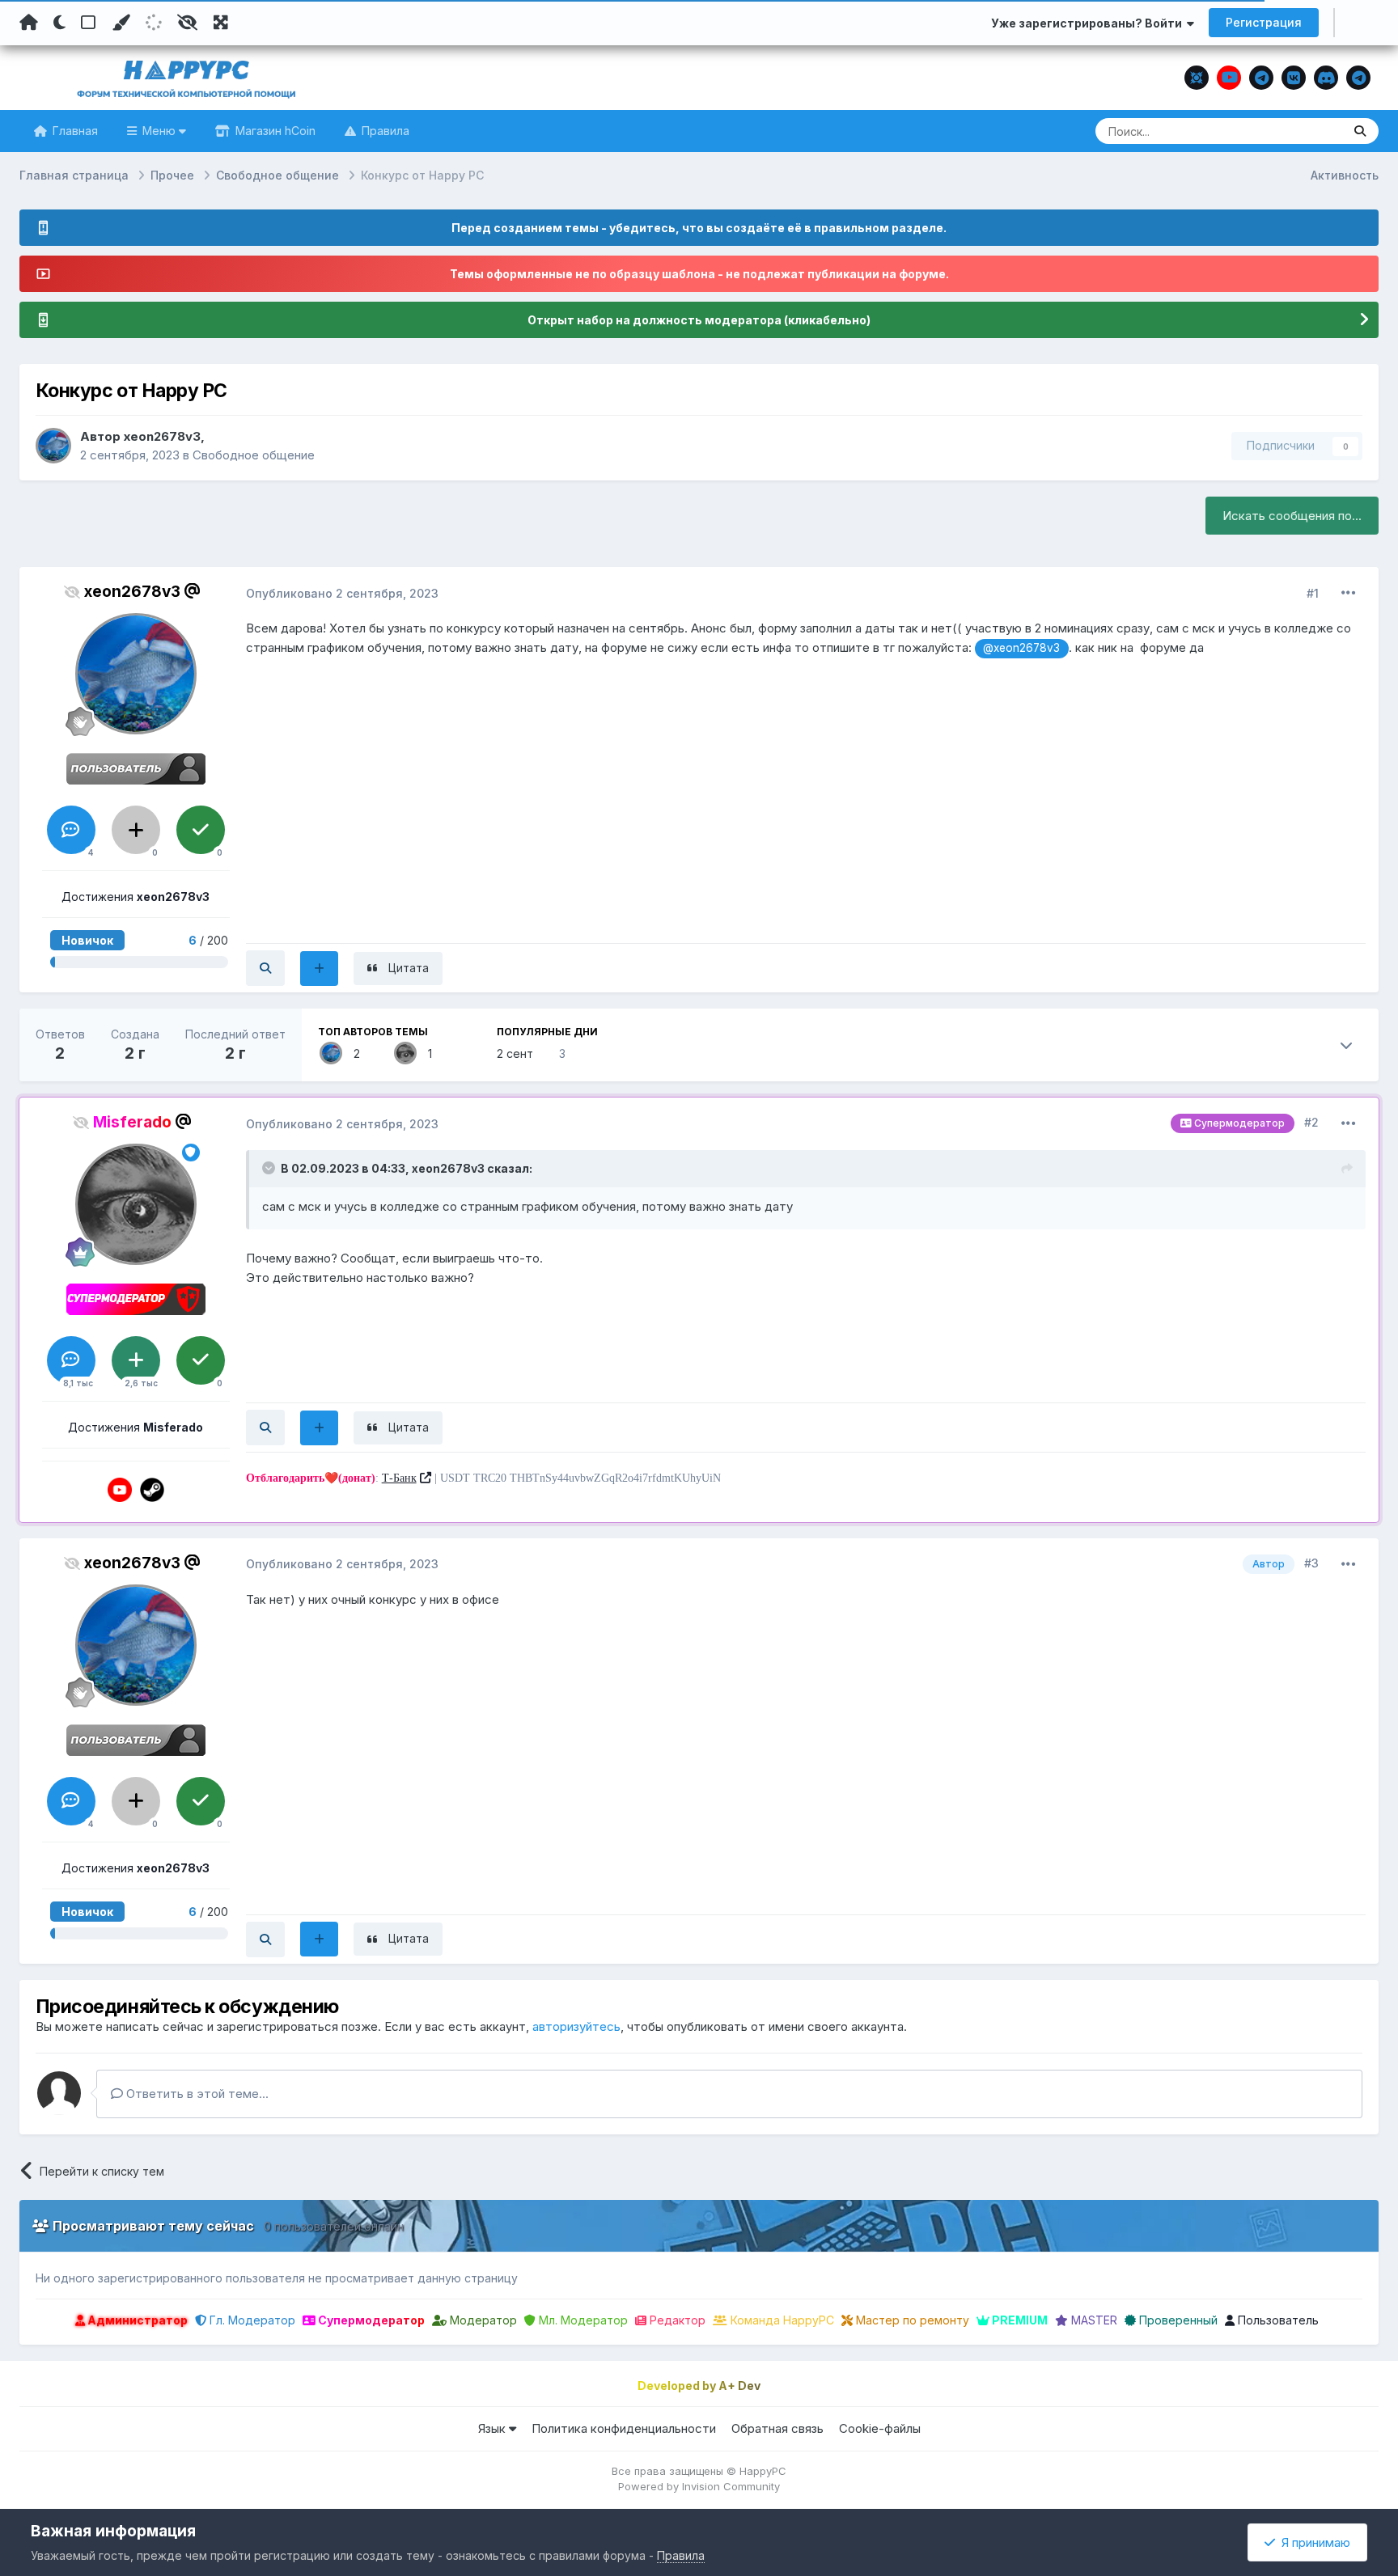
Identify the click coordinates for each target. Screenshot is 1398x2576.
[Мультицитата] (319, 969)
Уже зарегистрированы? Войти (1089, 23)
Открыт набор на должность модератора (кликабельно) (699, 320)
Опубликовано (342, 593)
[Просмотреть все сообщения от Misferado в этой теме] (265, 1428)
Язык (494, 2428)
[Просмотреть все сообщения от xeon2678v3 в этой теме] (265, 968)
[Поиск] (1360, 131)
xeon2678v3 (162, 436)
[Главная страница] (29, 23)
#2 (1311, 1122)
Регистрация (1264, 22)
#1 (1313, 593)
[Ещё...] (1349, 593)
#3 (1311, 1563)
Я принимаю (1313, 2542)
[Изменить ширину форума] (221, 23)
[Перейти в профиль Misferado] (405, 1053)
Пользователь (1277, 2320)
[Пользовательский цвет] (121, 23)
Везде (1305, 131)
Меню (159, 131)
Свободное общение (254, 455)
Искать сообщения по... (1292, 516)
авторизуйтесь (576, 2026)
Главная (74, 131)
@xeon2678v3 (1021, 648)
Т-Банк (399, 1478)
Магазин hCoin (274, 131)
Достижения (136, 897)
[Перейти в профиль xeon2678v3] (53, 446)
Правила (384, 131)
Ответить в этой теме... (196, 2094)
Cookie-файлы (880, 2428)
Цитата (409, 968)
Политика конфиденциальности (624, 2428)
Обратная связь (777, 2428)
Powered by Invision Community (699, 2486)
